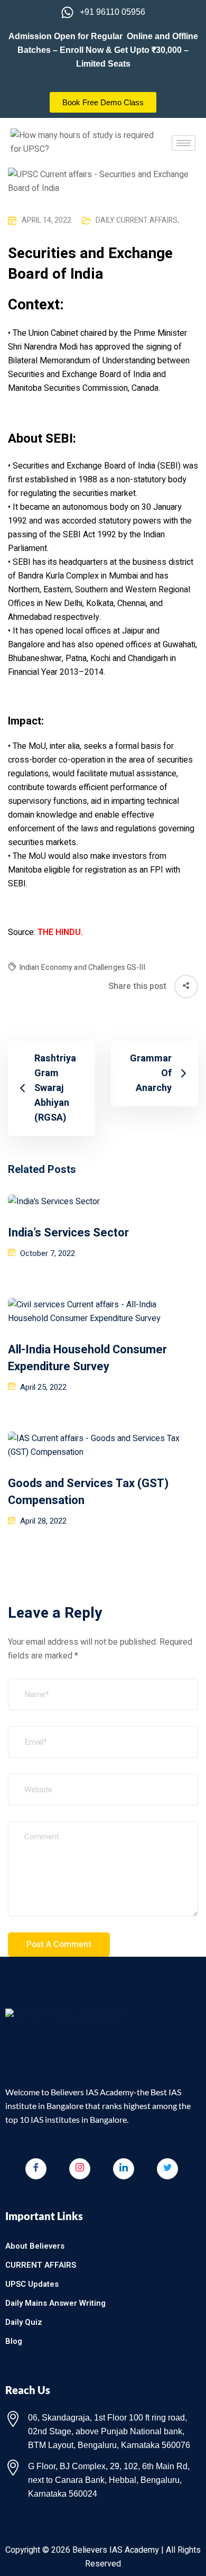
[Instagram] (80, 2169)
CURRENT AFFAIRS (41, 2265)
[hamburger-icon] (184, 143)
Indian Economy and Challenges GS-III (82, 968)
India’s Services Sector (68, 1233)
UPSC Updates (32, 2284)
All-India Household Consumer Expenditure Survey (87, 1358)
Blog (14, 2341)
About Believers (35, 2246)
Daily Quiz (24, 2322)
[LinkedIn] (124, 2169)
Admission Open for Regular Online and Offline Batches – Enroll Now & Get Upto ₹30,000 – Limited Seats (103, 50)
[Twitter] (167, 2169)
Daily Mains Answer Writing (55, 2303)
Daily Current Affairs (137, 220)
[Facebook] (36, 2169)
